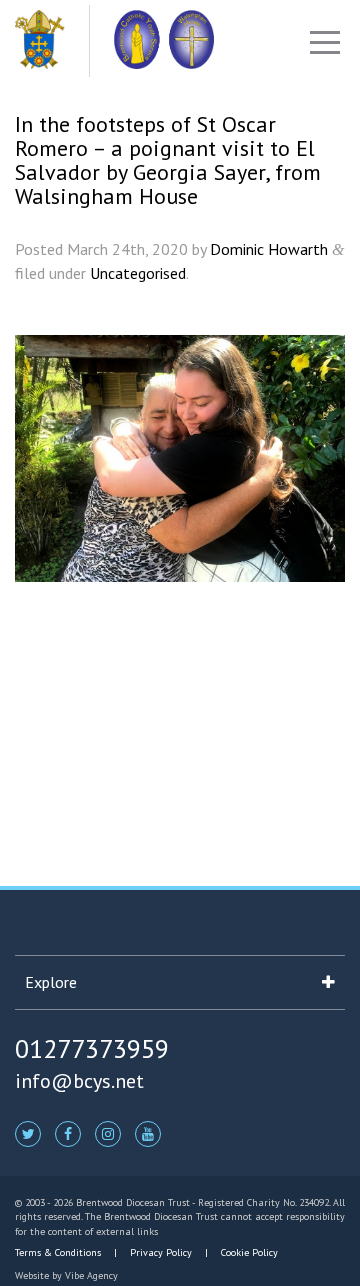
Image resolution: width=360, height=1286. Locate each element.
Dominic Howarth (269, 249)
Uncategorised (138, 273)
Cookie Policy (248, 1252)
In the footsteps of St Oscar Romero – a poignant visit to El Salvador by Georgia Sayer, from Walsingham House (168, 160)
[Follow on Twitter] (28, 1133)
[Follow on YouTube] (148, 1133)
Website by (66, 1275)
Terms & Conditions (59, 1252)
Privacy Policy (161, 1252)
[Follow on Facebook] (68, 1133)
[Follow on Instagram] (108, 1133)
